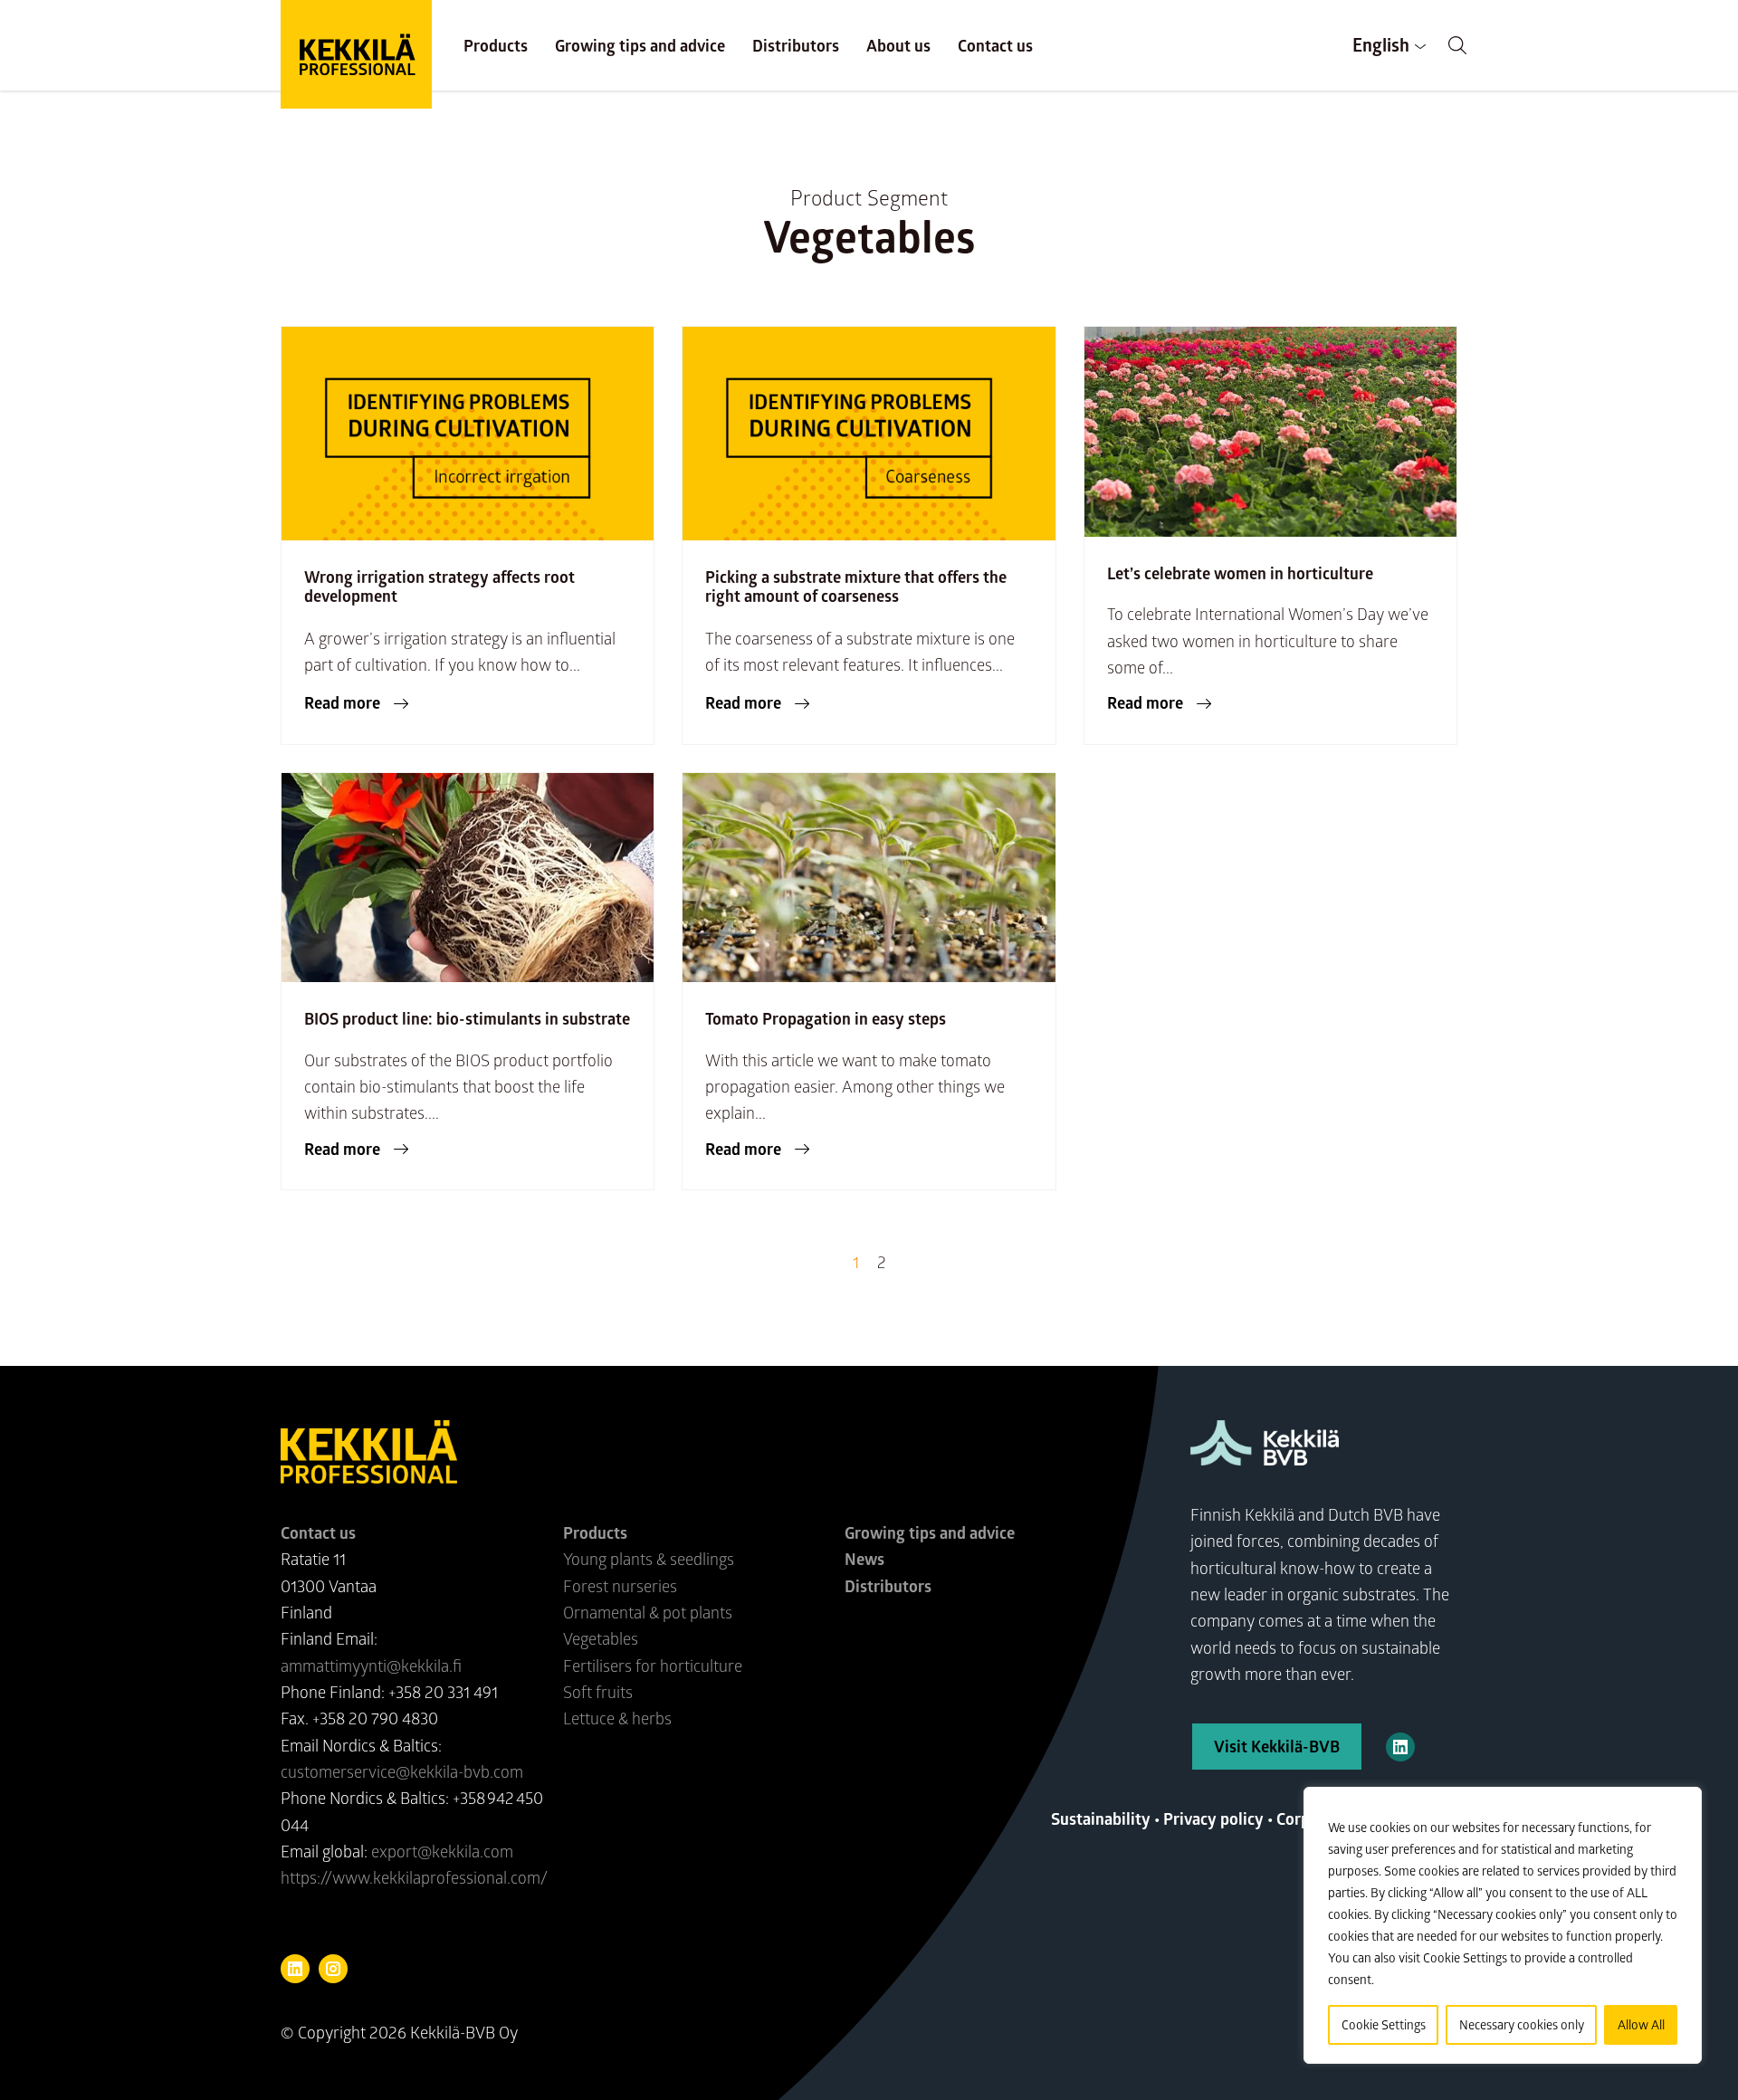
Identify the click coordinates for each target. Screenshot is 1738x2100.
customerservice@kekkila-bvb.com (402, 1771)
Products (496, 45)
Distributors (796, 45)
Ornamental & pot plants (648, 1612)
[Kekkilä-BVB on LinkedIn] (1400, 1747)
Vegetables (601, 1638)
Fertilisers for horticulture (653, 1666)
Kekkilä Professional (356, 54)
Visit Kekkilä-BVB (1277, 1746)
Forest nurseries (620, 1586)
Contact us (995, 45)
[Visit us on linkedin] (295, 1969)
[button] (1457, 45)
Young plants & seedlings (649, 1559)
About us (898, 45)
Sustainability (1101, 1818)
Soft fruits (598, 1692)
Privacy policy (1213, 1818)
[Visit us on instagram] (333, 1969)
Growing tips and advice (640, 45)
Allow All (1641, 2024)
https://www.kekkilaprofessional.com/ (414, 1877)
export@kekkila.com (442, 1851)
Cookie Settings (1384, 2024)
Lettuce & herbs (617, 1718)
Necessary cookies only (1522, 2024)
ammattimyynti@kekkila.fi (371, 1666)
